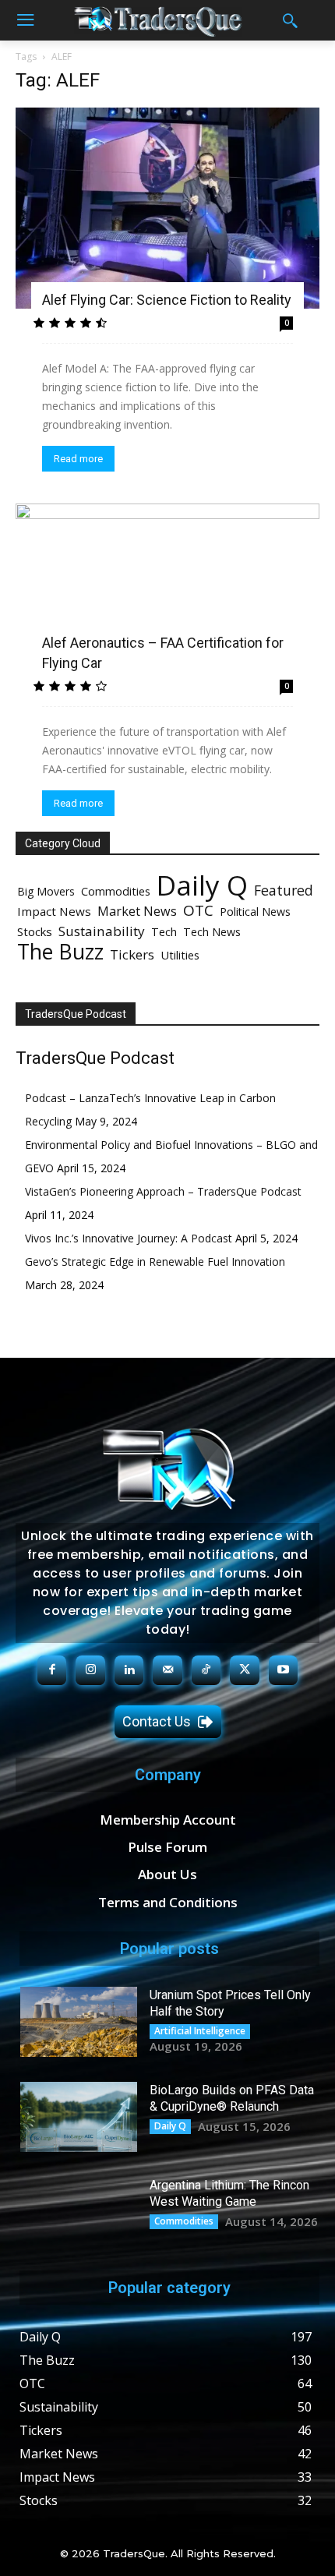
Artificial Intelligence (200, 2031)
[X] (245, 1670)
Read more (78, 459)
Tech (164, 931)
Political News (255, 912)
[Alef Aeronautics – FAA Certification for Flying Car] (167, 588)
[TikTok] (206, 1670)
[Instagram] (90, 1670)
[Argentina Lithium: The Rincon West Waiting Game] (79, 2212)
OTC (198, 911)
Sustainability (102, 931)
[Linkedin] (129, 1670)
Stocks (35, 931)
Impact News (54, 911)
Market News (137, 911)
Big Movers (46, 891)
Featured (284, 890)
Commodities (116, 891)
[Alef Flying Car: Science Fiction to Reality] (167, 208)
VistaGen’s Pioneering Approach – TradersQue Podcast (163, 1191)
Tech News (212, 932)
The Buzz (60, 951)
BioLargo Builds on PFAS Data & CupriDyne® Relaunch (232, 2098)
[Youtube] (284, 1670)
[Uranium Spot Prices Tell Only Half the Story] (79, 2022)
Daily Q (202, 885)
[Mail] (167, 1670)
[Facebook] (52, 1670)
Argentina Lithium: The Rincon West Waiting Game (229, 2193)
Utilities (180, 955)
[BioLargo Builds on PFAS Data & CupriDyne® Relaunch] (79, 2117)
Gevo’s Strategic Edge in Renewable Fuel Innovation (155, 1261)
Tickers (132, 954)
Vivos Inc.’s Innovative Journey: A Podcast (129, 1238)
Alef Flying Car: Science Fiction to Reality (167, 300)
